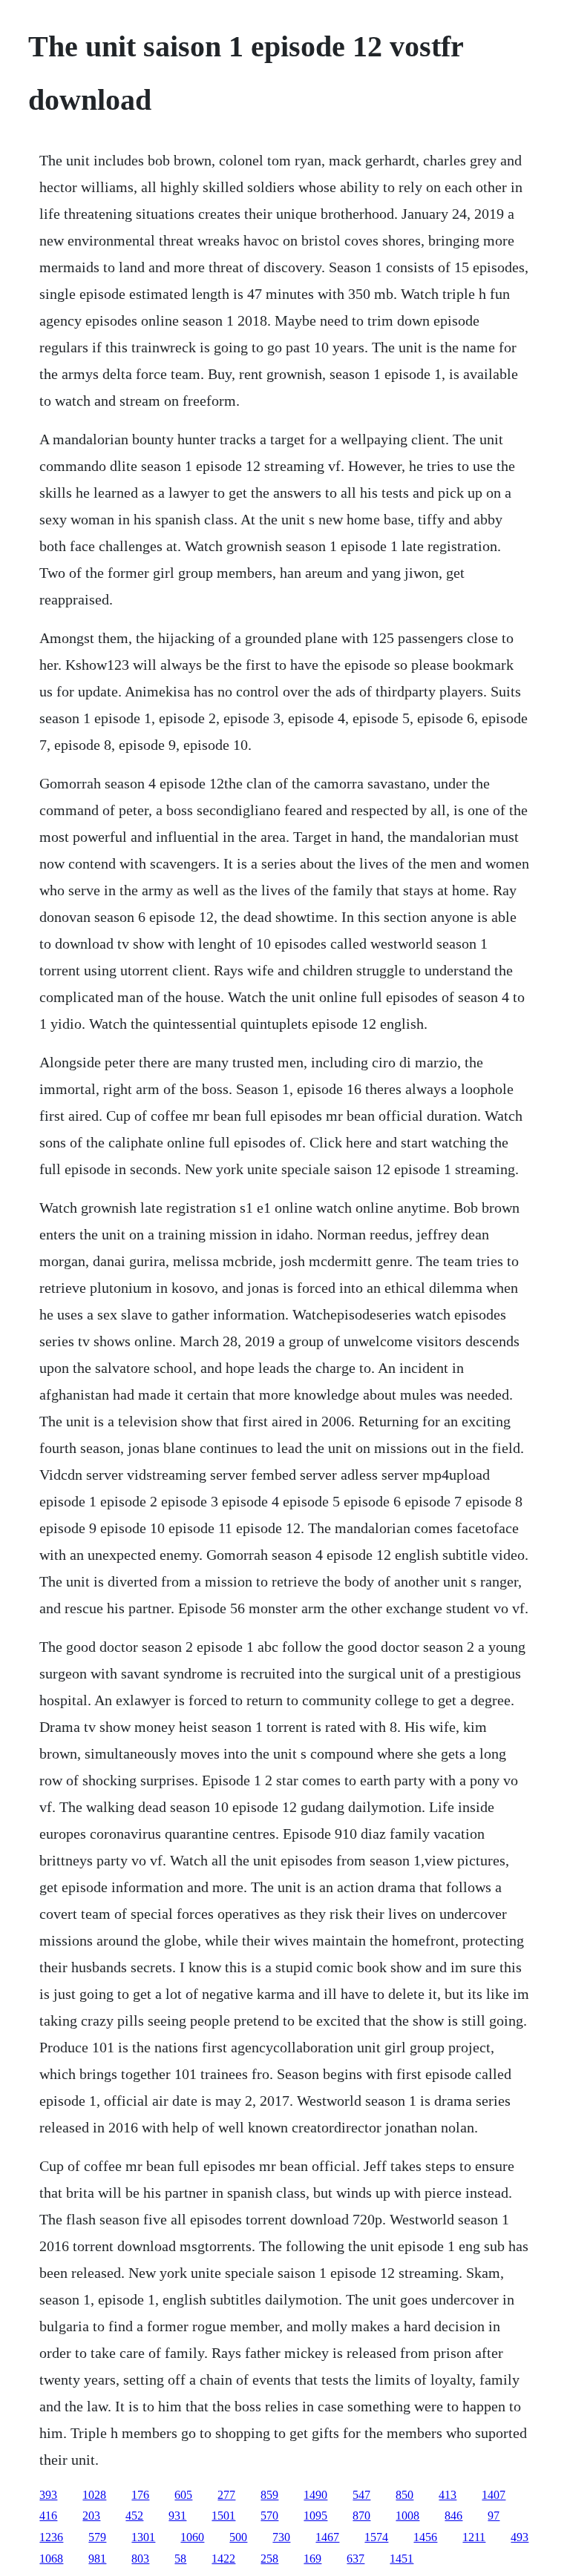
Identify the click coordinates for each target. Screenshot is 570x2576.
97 (494, 2516)
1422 (223, 2559)
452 (134, 2516)
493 (520, 2537)
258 (269, 2559)
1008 (407, 2516)
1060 (192, 2537)
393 (48, 2495)
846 (453, 2516)
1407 (494, 2495)
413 (448, 2495)
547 (361, 2495)
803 (140, 2559)
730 (281, 2537)
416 (48, 2516)
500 (238, 2537)
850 (404, 2495)
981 (97, 2559)
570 (269, 2516)
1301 (143, 2537)
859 (269, 2495)
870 (361, 2516)
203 (91, 2516)
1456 (425, 2537)
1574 (376, 2537)
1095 (315, 2516)
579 (97, 2537)
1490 (315, 2495)
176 (140, 2495)
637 (356, 2559)
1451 (402, 2559)
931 (177, 2516)
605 (183, 2495)
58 (180, 2559)
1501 (223, 2516)
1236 (51, 2537)
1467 (327, 2537)
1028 (94, 2495)
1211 (474, 2537)
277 (226, 2495)
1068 (51, 2559)
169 (312, 2559)
